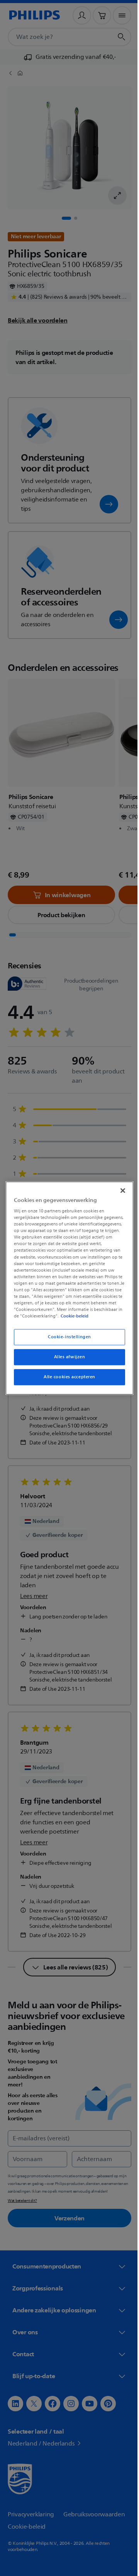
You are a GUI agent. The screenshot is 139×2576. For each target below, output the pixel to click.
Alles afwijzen (67, 1360)
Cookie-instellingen (67, 1340)
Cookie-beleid (73, 1319)
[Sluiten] (119, 1187)
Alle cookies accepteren (66, 1380)
